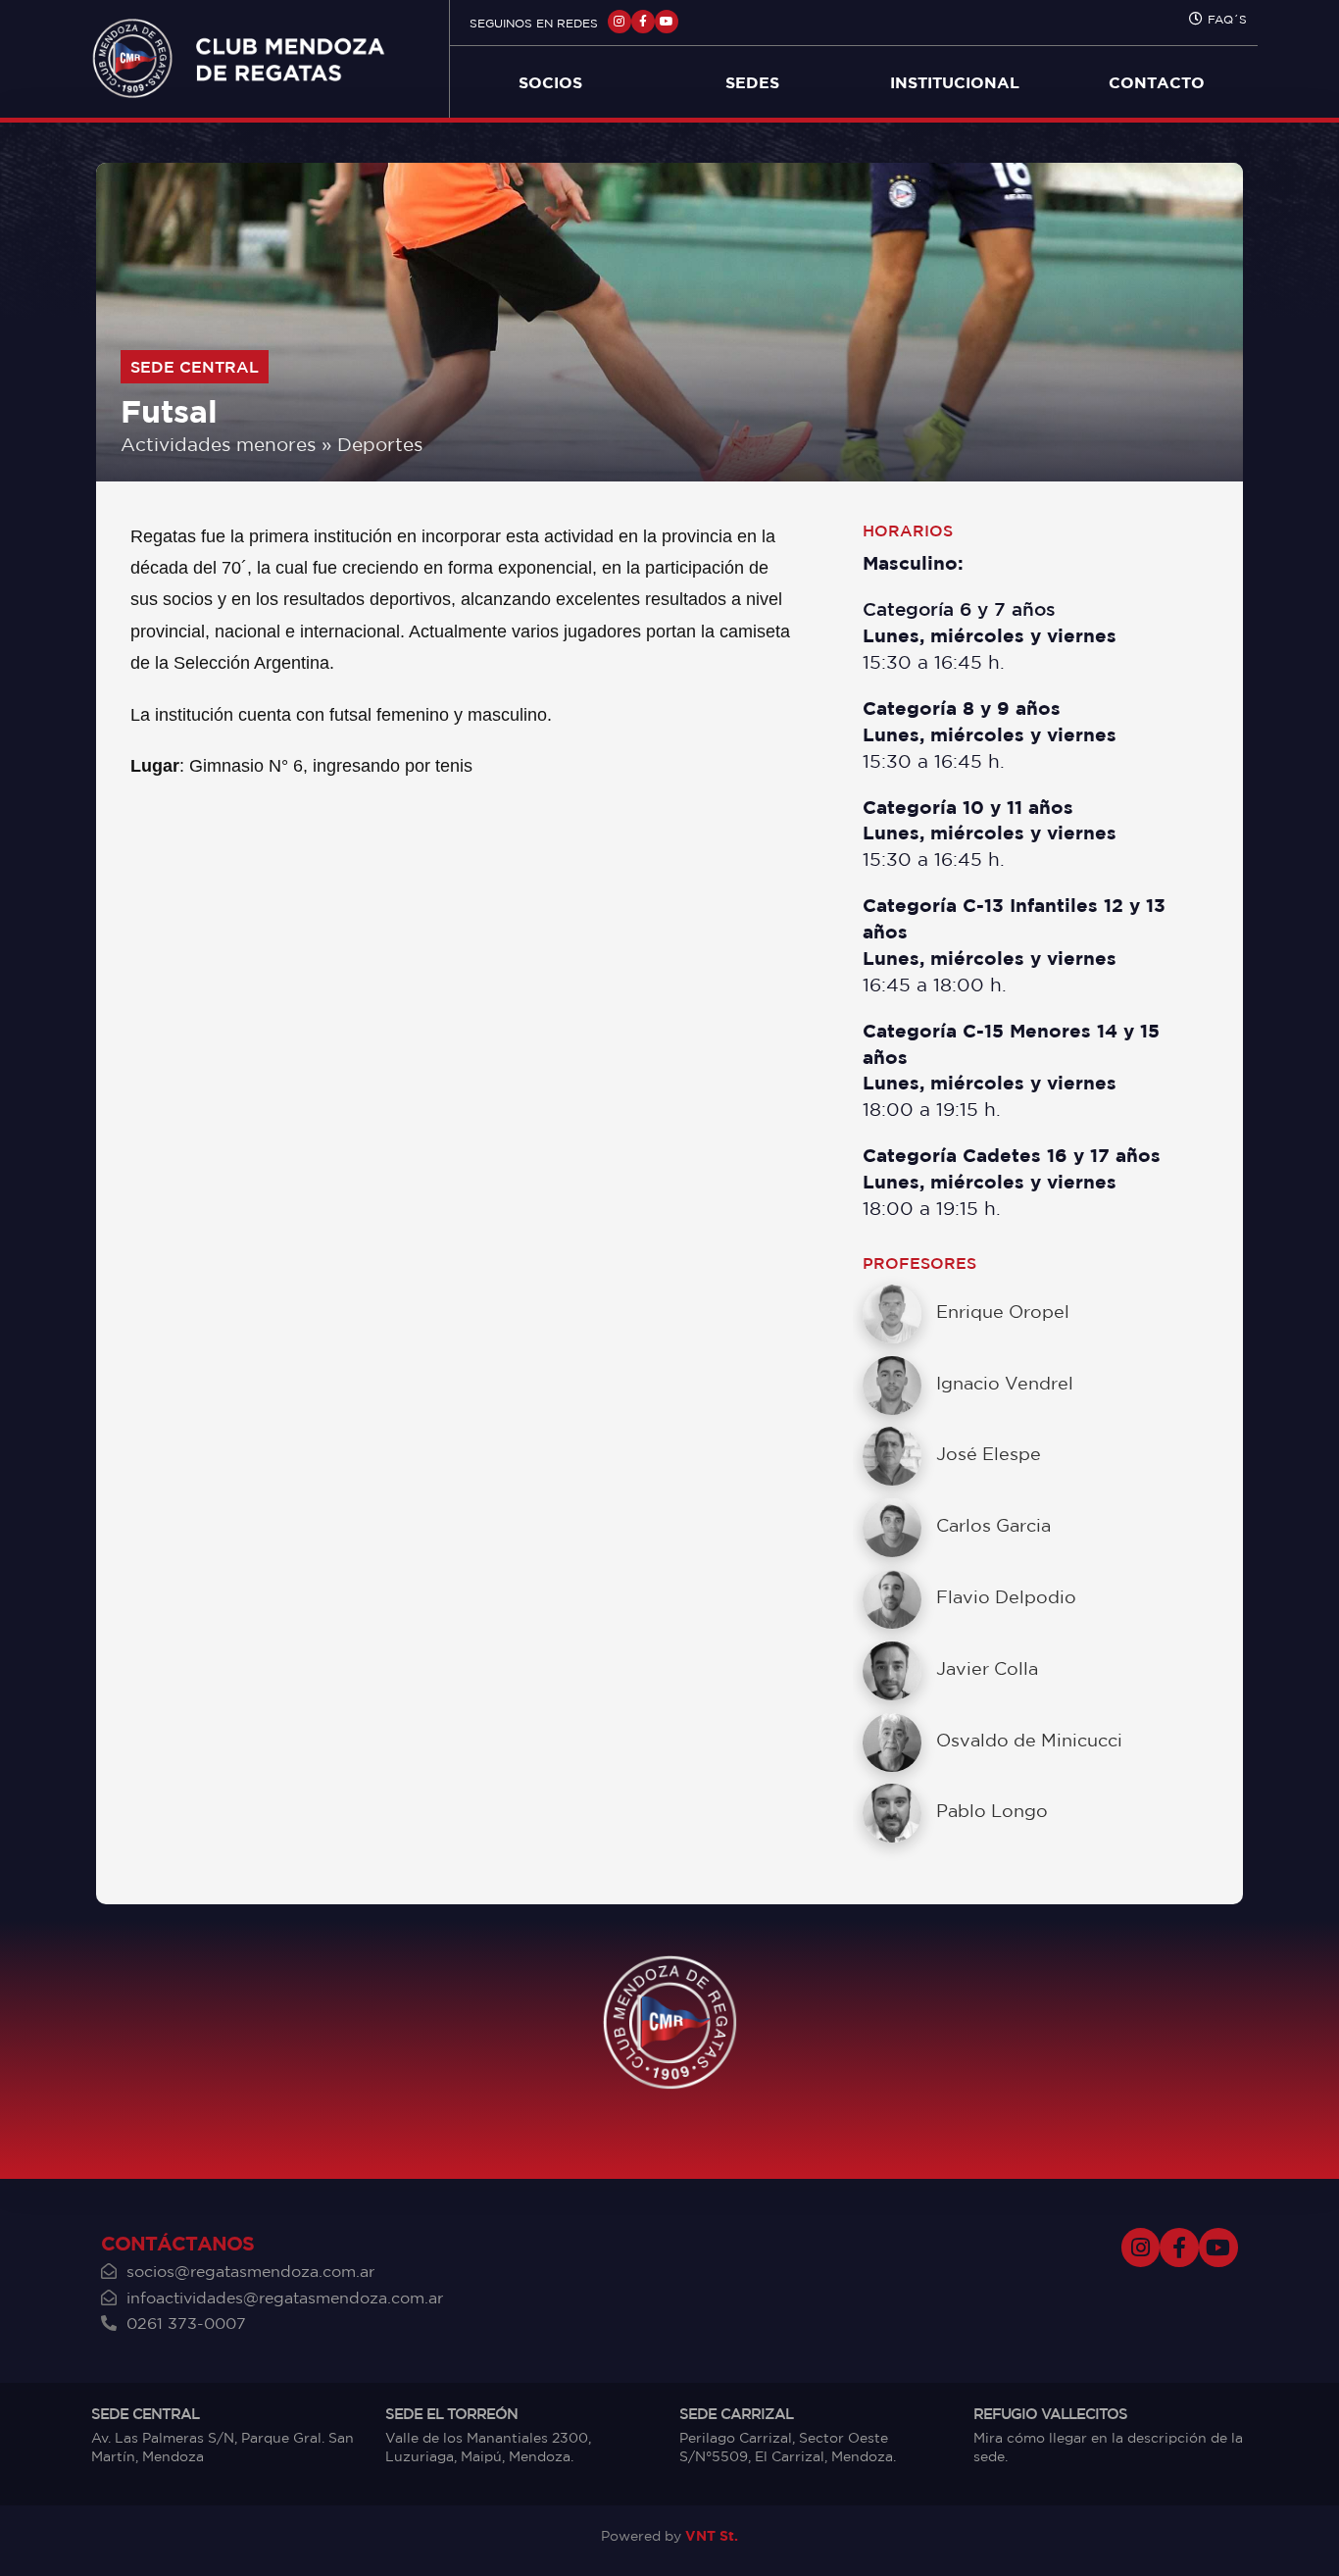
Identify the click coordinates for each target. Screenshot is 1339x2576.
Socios (550, 82)
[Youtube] (667, 22)
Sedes (752, 82)
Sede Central (195, 367)
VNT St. (712, 2535)
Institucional (955, 82)
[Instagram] (620, 22)
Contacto (1157, 82)
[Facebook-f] (643, 22)
